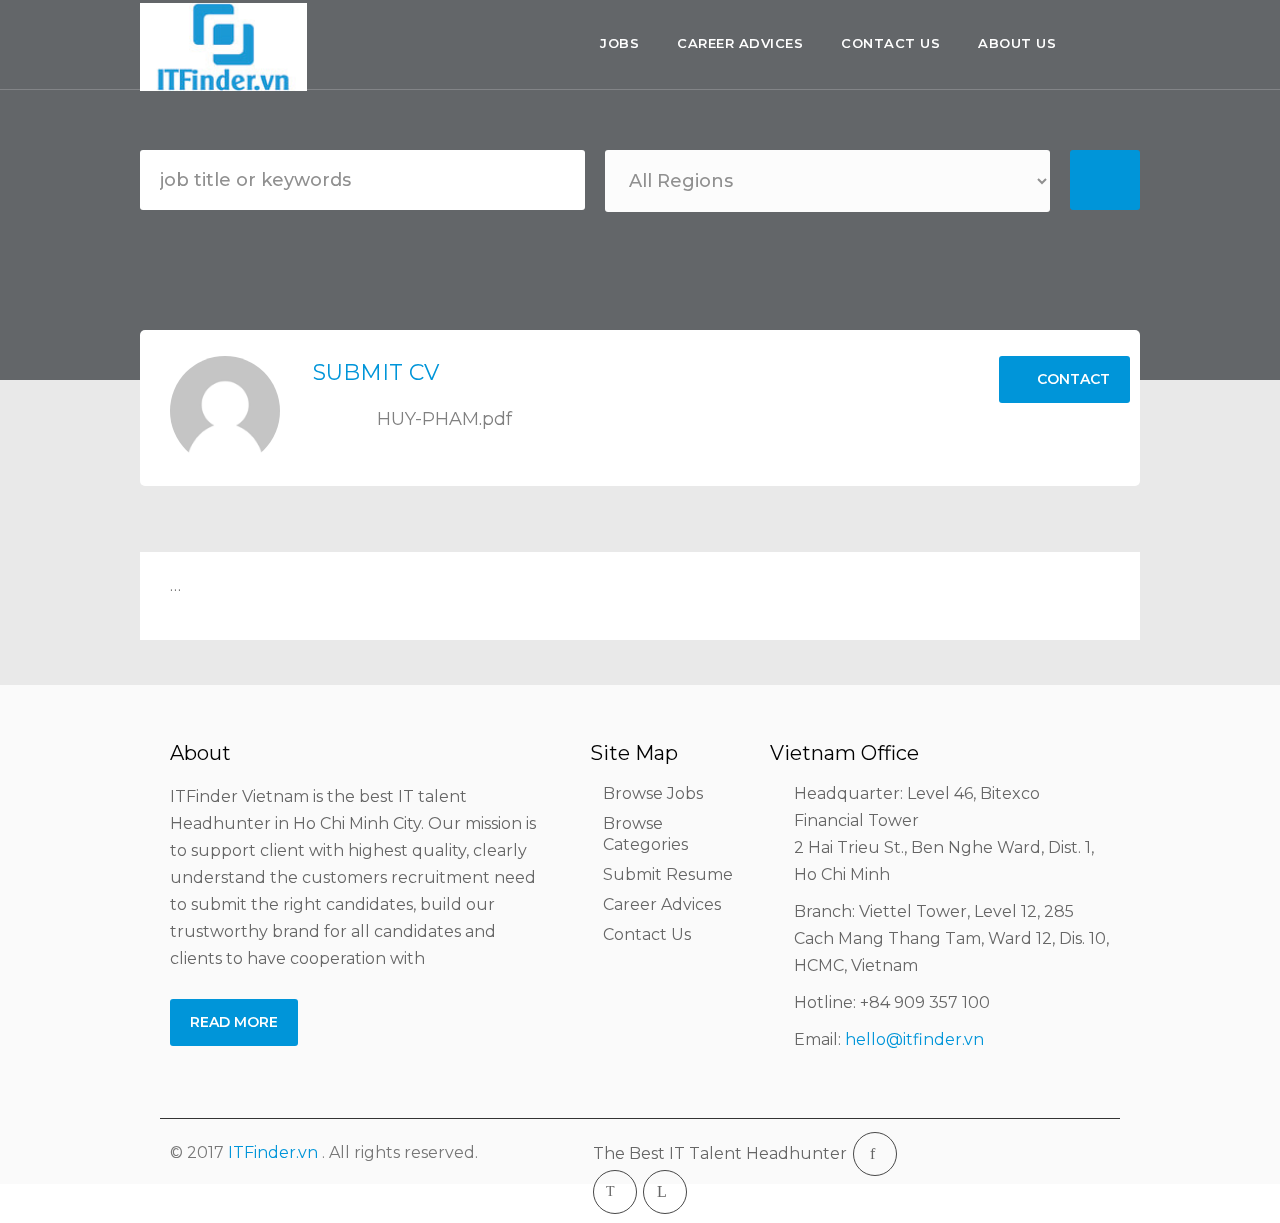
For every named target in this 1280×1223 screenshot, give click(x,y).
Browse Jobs (653, 793)
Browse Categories (645, 834)
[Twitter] (615, 1192)
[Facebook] (875, 1154)
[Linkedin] (665, 1192)
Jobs (619, 43)
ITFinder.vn (273, 1152)
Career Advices (740, 43)
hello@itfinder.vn (914, 1039)
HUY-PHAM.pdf (442, 419)
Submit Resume (668, 874)
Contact (1071, 379)
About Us (1017, 43)
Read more (234, 1022)
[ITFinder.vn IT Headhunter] (228, 47)
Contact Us (890, 43)
